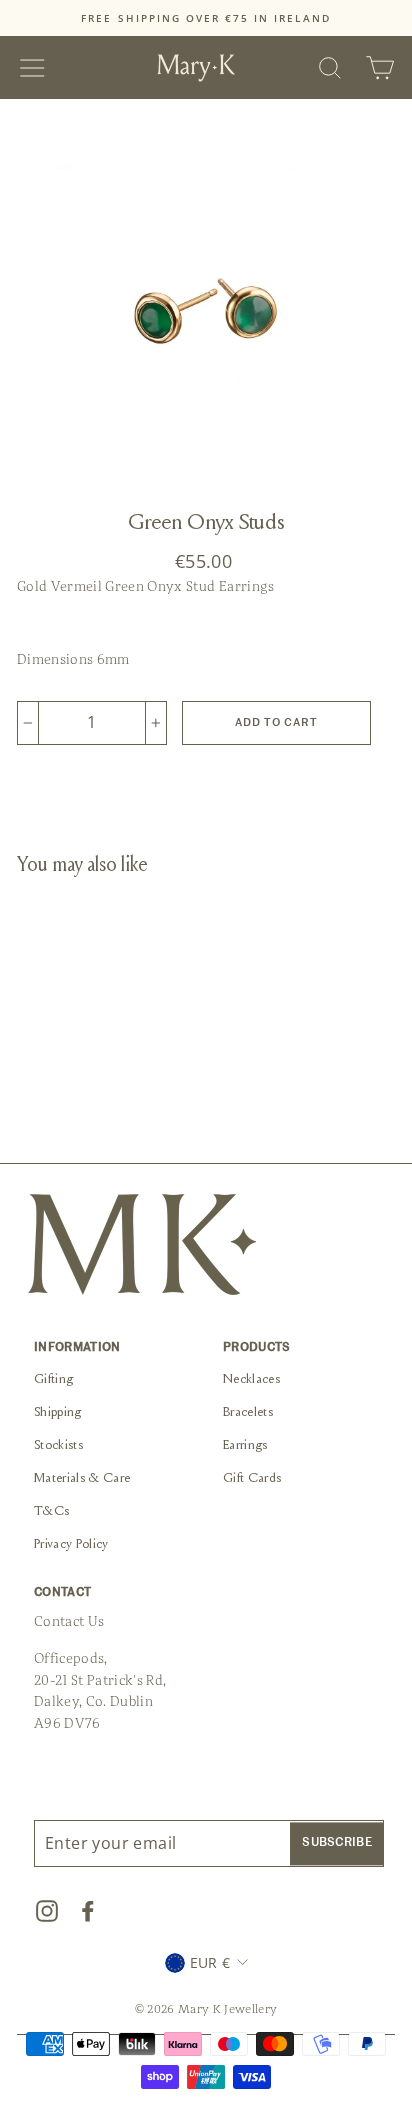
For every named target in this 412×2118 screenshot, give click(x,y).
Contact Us (69, 1621)
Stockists (58, 1446)
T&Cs (51, 1512)
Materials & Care (82, 1479)
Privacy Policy (71, 1545)
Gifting (53, 1380)
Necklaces (251, 1380)
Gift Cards (252, 1479)
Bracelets (248, 1413)
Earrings (245, 1446)
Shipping (58, 1413)
